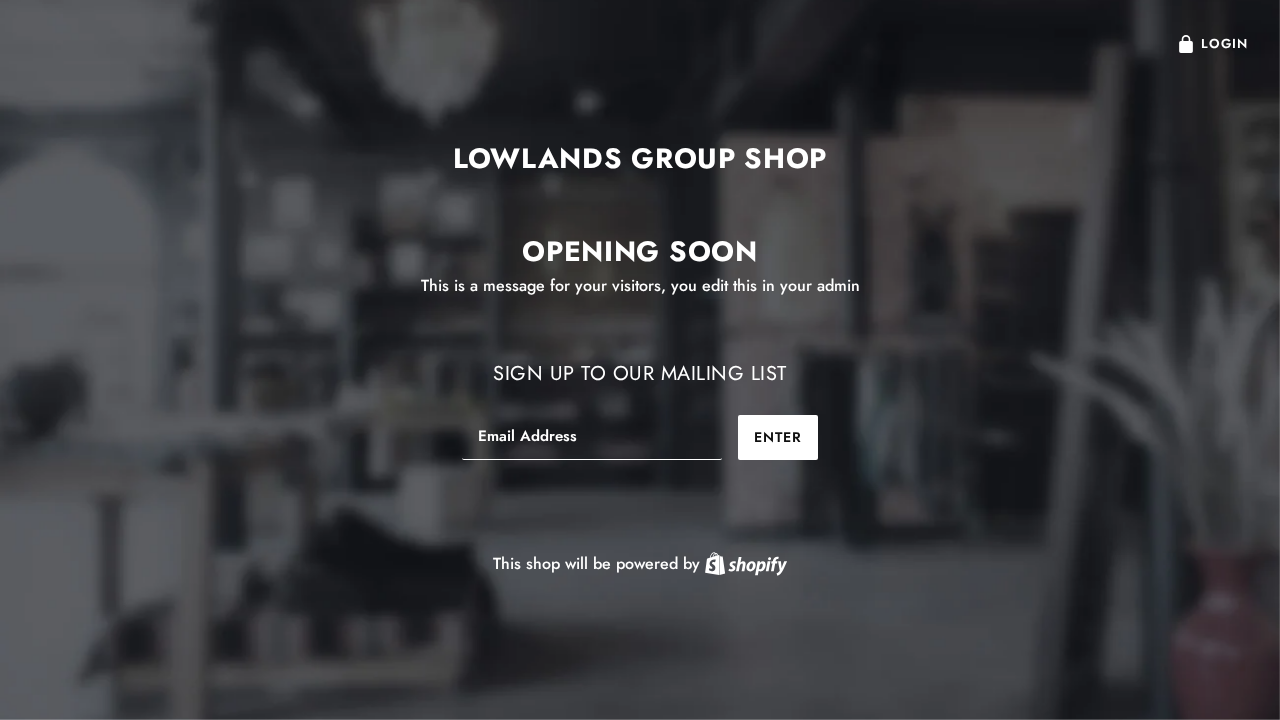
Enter (778, 437)
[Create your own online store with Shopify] (746, 563)
